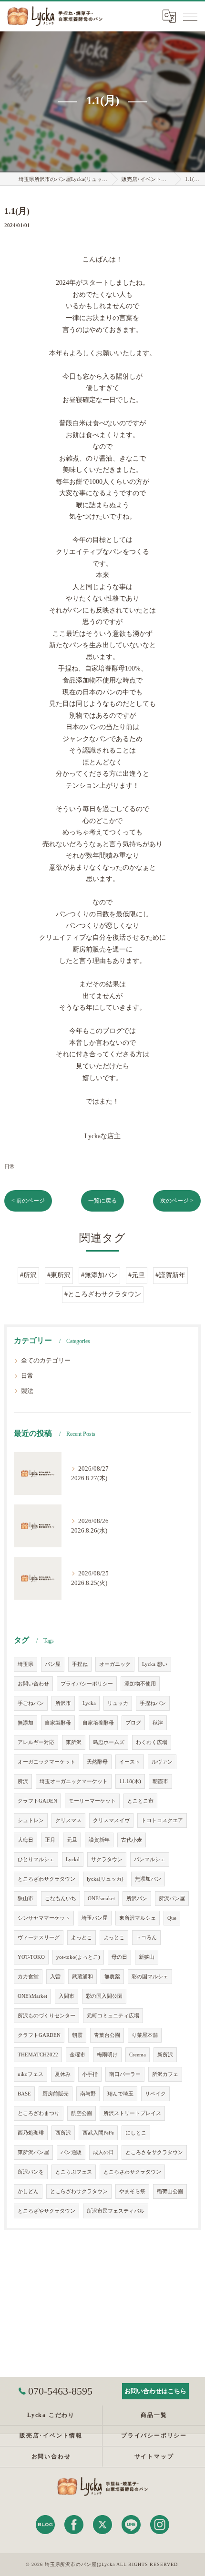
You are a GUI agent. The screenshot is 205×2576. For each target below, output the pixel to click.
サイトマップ (154, 2456)
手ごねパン (31, 1703)
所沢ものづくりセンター (46, 2016)
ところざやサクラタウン (46, 2211)
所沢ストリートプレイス (132, 2113)
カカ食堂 (28, 1977)
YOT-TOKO (31, 1957)
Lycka (89, 1703)
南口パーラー (125, 2074)
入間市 (67, 1996)
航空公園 (82, 2113)
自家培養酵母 (98, 1723)
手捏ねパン (153, 1703)
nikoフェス (31, 2074)
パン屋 (53, 1664)
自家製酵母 (58, 1723)
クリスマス (68, 1820)
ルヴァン (162, 1762)
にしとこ (136, 2133)
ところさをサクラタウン (154, 2152)
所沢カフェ (165, 2074)
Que (172, 1918)
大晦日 (26, 1840)
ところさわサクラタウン (132, 2172)
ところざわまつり (39, 2113)
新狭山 (147, 1957)
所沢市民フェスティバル (116, 2211)
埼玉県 (26, 1664)
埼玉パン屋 (95, 1918)
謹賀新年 (99, 1840)
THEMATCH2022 (38, 2055)
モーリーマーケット (92, 1801)
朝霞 (77, 2035)
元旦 (72, 1840)
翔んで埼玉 (120, 2094)
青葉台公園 (107, 2035)
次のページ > (177, 1201)
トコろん (146, 1938)
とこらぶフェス (74, 2172)
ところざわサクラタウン (46, 1879)
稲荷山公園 (170, 2191)
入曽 (55, 1977)
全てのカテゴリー (46, 1361)
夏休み (63, 2074)
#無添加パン (99, 1275)
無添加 (26, 1723)
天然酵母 (97, 1762)
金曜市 (77, 2055)
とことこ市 (140, 1801)
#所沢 (28, 1275)
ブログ (133, 1723)
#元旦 (137, 1275)
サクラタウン (107, 1859)
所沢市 (63, 1703)
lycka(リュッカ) (105, 1879)
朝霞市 (160, 1781)
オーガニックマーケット (46, 1762)
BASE (24, 2094)
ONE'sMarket (32, 1996)
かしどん (28, 2191)
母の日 (119, 1957)
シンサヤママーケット (44, 1918)
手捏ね (80, 1664)
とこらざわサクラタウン (79, 2191)
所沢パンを (31, 2172)
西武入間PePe (98, 2133)
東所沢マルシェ (138, 1918)
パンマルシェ (150, 1859)
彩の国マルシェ (150, 1977)
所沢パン (137, 1899)
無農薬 (112, 1977)
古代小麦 (132, 1840)
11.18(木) (130, 1781)
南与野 (88, 2094)
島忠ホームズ (109, 1742)
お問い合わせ (33, 1684)
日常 (10, 1166)
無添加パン (148, 1879)
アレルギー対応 (36, 1742)
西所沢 (63, 2133)
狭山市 (26, 1899)
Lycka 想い (155, 1664)
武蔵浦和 (82, 1977)
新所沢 (165, 2055)
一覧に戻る (102, 1201)
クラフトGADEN (37, 1801)
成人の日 (103, 2152)
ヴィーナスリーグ (39, 1938)
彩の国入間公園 (104, 1996)
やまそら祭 (132, 2191)
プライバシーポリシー (87, 1684)
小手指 (90, 2074)
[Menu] (190, 16)
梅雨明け (107, 2055)
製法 (27, 1391)
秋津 (158, 1723)
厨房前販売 (56, 2094)
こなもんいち (61, 1899)
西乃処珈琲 (31, 2133)
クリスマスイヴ (111, 1820)
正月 (50, 1840)
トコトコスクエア (162, 1820)
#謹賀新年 (170, 1275)
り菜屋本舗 (145, 2035)
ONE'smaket (101, 1899)
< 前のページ (28, 1201)
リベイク (155, 2094)
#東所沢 (59, 1275)
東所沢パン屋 (33, 2152)
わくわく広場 (152, 1742)
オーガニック (115, 1664)
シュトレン (31, 1820)
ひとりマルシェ (36, 1859)
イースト (130, 1762)
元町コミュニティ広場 (113, 2016)
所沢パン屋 (172, 1899)
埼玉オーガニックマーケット (74, 1781)
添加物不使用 (140, 1684)
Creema (138, 2055)
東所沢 (74, 1742)
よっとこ (82, 1938)
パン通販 (71, 2152)
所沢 (23, 1781)
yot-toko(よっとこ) (78, 1957)
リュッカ (118, 1703)
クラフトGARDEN (39, 2035)
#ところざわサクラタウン (103, 1294)
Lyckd (73, 1859)
